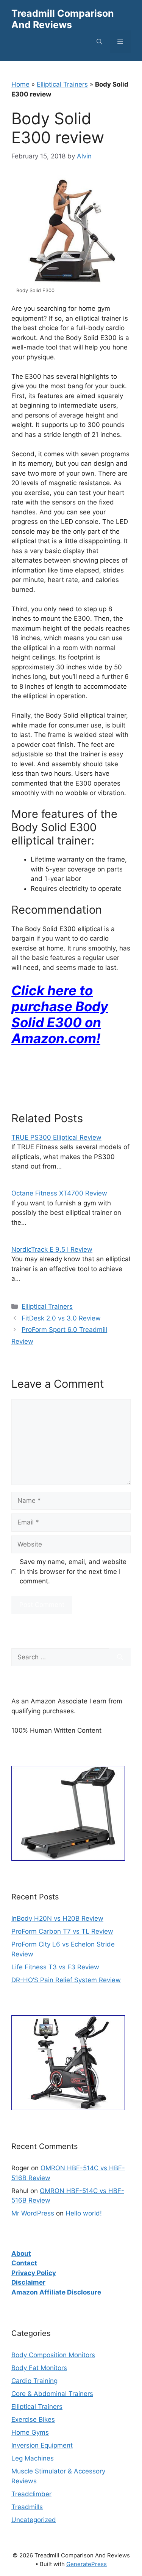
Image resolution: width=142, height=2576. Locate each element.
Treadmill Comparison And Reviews (63, 19)
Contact (24, 2263)
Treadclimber (31, 2494)
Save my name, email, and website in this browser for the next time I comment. (73, 1571)
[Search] (120, 1657)
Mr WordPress (33, 2213)
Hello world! (84, 2213)
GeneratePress (87, 2564)
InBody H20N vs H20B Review (57, 1918)
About (21, 2253)
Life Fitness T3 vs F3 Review (55, 1967)
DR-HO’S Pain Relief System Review (66, 1980)
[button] (99, 42)
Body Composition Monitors (53, 2355)
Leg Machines (33, 2458)
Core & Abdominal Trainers (52, 2394)
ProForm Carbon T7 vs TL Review (62, 1931)
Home (20, 84)
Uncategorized (34, 2520)
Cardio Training (34, 2381)
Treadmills (27, 2507)
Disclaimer (28, 2282)
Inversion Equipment (42, 2445)
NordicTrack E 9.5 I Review (52, 1249)
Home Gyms (30, 2432)
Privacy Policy (34, 2273)
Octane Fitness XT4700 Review (59, 1193)
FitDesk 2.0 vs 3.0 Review (61, 1318)
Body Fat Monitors (39, 2368)
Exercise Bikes (33, 2419)
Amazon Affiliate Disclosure (56, 2292)
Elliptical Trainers (62, 84)
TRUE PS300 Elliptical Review (56, 1137)
